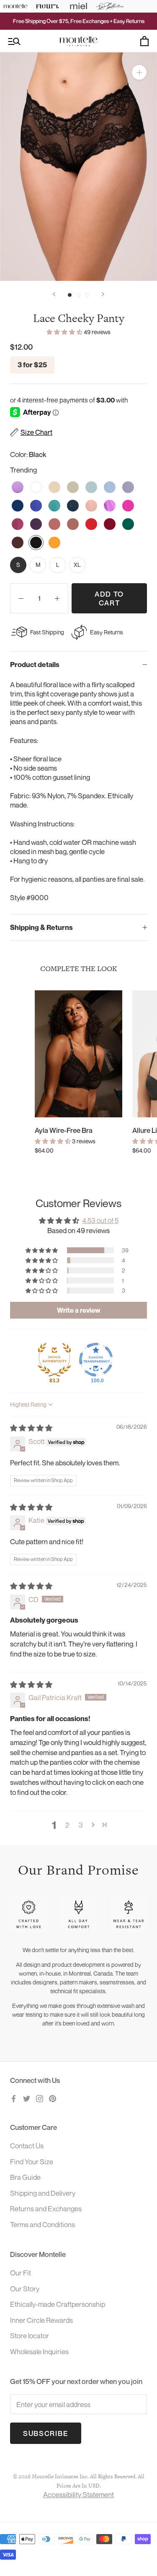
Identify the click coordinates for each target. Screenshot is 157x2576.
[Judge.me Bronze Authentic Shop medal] (54, 1360)
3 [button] (81, 1825)
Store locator (30, 2336)
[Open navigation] (14, 41)
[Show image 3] (87, 295)
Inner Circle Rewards (41, 2320)
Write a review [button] (79, 1310)
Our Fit (21, 2273)
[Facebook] (14, 2098)
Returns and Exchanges (46, 2209)
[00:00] (78, 167)
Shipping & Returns (41, 927)
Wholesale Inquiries (39, 2351)
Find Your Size (32, 2162)
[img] (31, 1428)
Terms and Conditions (42, 2224)
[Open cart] (144, 41)
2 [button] (67, 1825)
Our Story (25, 2289)
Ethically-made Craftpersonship (58, 2304)
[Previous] (54, 294)
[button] (65, 332)
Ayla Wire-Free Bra (64, 1130)
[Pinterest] (53, 2098)
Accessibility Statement (78, 2494)
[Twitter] (27, 2098)
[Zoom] (139, 72)
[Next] (103, 294)
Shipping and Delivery (43, 2193)
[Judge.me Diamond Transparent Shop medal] (96, 1360)
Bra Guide (25, 2177)
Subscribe (46, 2433)
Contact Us (27, 2146)
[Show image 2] (78, 295)
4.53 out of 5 (100, 1220)
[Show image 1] (70, 295)
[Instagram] (40, 2098)
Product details (35, 665)
